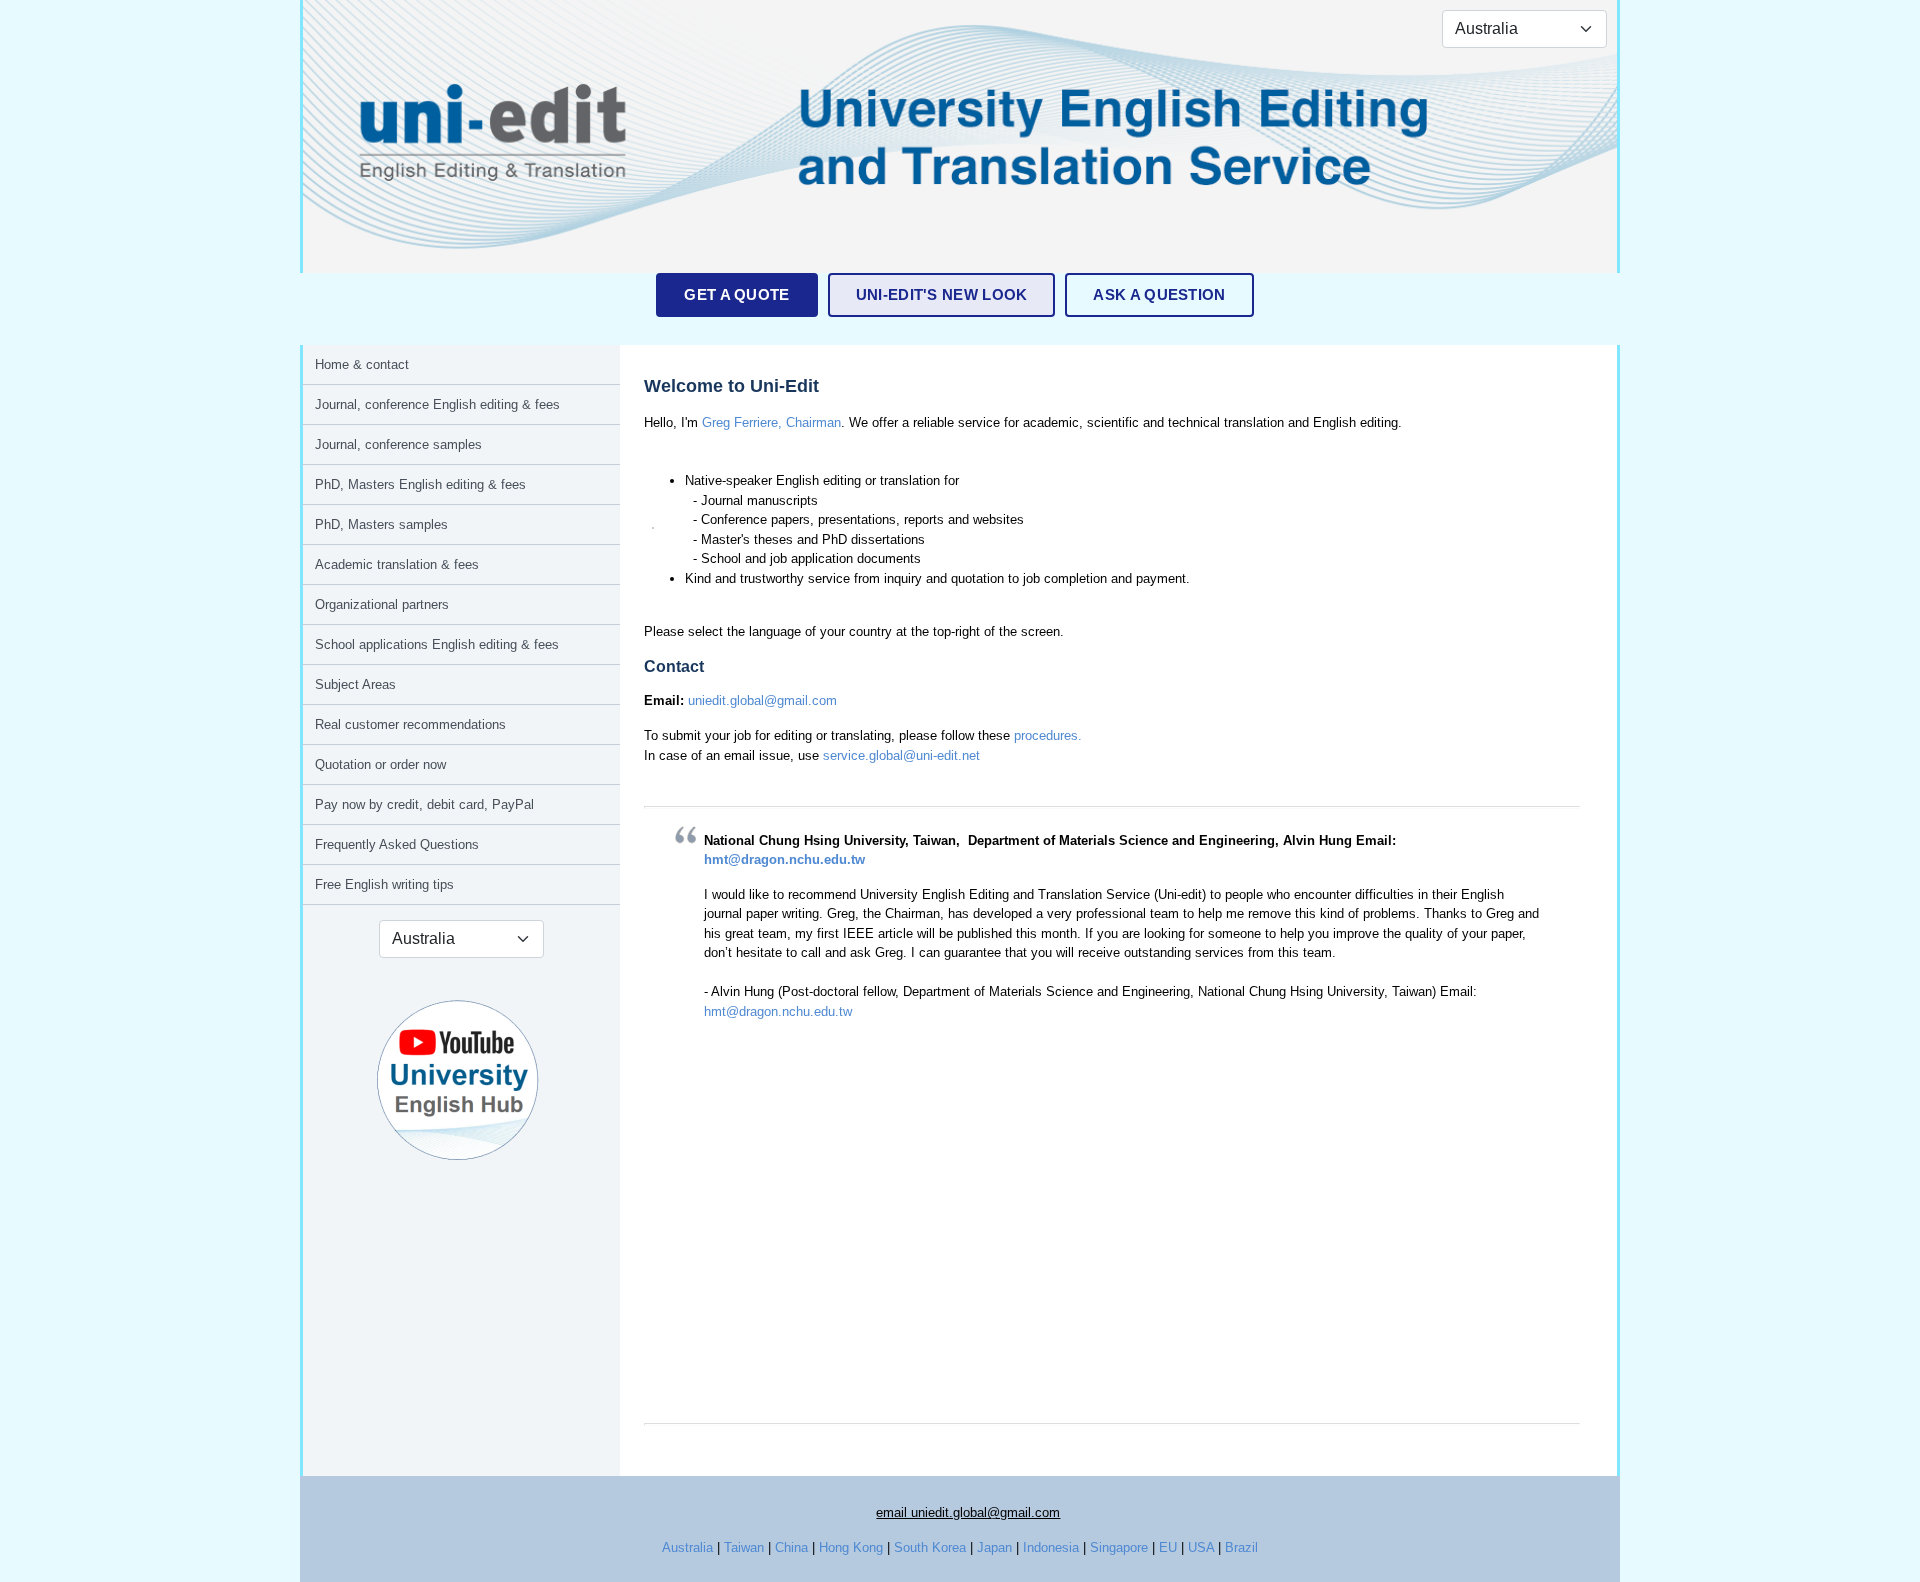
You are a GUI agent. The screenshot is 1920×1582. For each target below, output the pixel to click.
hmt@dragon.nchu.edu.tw (784, 859)
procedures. (1048, 735)
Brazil (1241, 1547)
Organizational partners (382, 604)
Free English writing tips (384, 884)
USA (1201, 1547)
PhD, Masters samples (381, 524)
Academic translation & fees (397, 564)
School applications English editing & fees (437, 644)
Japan (994, 1547)
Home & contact (362, 364)
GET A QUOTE (736, 294)
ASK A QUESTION (1159, 294)
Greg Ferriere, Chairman (771, 422)
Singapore (1119, 1547)
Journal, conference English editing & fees (437, 404)
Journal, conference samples (398, 444)
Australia (687, 1547)
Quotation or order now (380, 764)
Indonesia (1051, 1547)
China (791, 1547)
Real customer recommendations (410, 724)
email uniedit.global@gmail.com (968, 1512)
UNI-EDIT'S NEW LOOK (942, 294)
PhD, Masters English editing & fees (420, 484)
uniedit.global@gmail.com (762, 700)
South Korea (930, 1547)
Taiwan (744, 1547)
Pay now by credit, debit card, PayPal (424, 804)
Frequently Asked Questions (397, 844)
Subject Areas (355, 684)
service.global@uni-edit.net (901, 755)
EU (1168, 1547)
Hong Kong (851, 1547)
